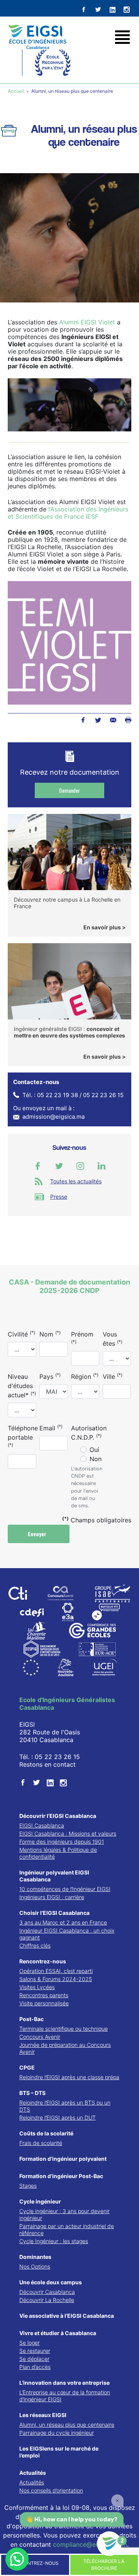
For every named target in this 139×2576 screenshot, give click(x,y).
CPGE (27, 2067)
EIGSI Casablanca (42, 1825)
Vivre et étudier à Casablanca (58, 2333)
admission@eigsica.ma (53, 1117)
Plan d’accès (35, 2367)
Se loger (30, 2343)
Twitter (98, 720)
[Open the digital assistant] (109, 2544)
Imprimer (128, 720)
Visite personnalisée (44, 2003)
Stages (28, 2186)
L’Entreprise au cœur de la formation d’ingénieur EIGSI (65, 2396)
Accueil (16, 91)
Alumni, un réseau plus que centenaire (67, 2425)
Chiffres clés (35, 1945)
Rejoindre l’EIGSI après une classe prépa (69, 2077)
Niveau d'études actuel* (22, 1386)
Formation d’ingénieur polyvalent (63, 2159)
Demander (69, 790)
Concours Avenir (40, 2037)
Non (96, 1459)
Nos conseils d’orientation (51, 2490)
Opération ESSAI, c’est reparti (56, 1971)
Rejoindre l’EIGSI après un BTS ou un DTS (65, 2106)
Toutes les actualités (76, 1181)
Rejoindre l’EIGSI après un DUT (58, 2117)
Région (85, 1376)
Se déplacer (34, 2359)
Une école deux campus (51, 2282)
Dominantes (35, 2257)
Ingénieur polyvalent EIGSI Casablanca (54, 1876)
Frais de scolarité (41, 2143)
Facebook (83, 720)
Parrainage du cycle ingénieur (57, 2433)
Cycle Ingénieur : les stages (54, 2241)
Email (51, 1428)
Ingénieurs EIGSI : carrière (52, 1897)
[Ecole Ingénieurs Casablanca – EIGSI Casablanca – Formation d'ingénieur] (37, 37)
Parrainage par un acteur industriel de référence (67, 2229)
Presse (59, 1197)
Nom (50, 1334)
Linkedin (102, 1166)
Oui (94, 1450)
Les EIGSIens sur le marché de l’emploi (59, 2452)
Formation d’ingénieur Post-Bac (61, 2176)
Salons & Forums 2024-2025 (56, 1979)
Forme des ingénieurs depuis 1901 (62, 1842)
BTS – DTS (32, 2093)
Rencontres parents (44, 1995)
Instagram (80, 1166)
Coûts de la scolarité (46, 2133)
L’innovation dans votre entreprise (64, 2383)
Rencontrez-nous (43, 1961)
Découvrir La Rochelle (47, 2300)
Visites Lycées (37, 1987)
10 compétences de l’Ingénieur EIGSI (65, 1889)
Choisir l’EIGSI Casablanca (54, 1913)
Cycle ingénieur (40, 2201)
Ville (113, 1376)
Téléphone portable (23, 1436)
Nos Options (35, 2266)
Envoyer (38, 1534)
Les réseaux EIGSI (43, 2415)
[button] (17, 2559)
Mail (113, 720)
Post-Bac (31, 2019)
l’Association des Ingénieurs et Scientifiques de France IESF (68, 513)
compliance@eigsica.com (90, 2544)
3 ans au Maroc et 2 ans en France (63, 1922)
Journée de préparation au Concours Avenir (65, 2048)
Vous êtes (113, 1339)
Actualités (33, 2473)
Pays (50, 1376)
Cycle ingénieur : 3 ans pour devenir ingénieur (64, 2214)
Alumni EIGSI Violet (87, 322)
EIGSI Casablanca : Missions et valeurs (68, 1833)
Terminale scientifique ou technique (64, 2029)
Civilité (21, 1334)
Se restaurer (35, 2351)
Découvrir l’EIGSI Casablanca (58, 1816)
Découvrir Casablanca (47, 2292)
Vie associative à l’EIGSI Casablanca (67, 2316)
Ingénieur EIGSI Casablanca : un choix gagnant (67, 1934)
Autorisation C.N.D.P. (89, 1433)
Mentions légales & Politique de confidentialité (58, 1853)
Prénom (82, 1337)
